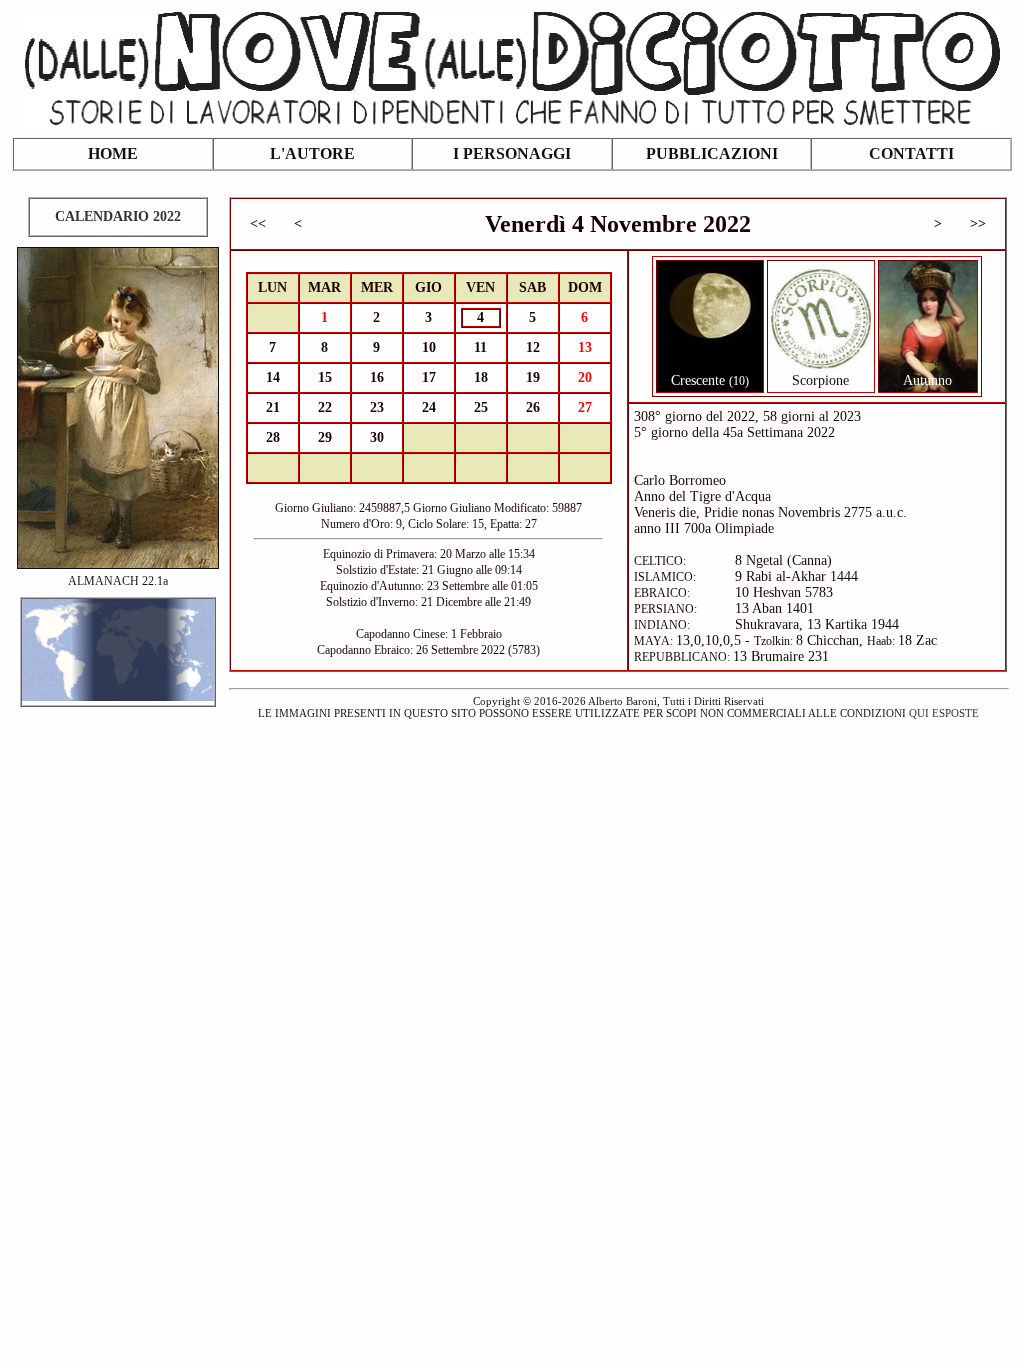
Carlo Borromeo (680, 480)
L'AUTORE (312, 153)
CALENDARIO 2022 (118, 216)
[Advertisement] (512, 864)
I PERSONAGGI (512, 153)
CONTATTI (911, 153)
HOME (113, 153)
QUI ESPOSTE (944, 713)
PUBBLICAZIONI (712, 153)
